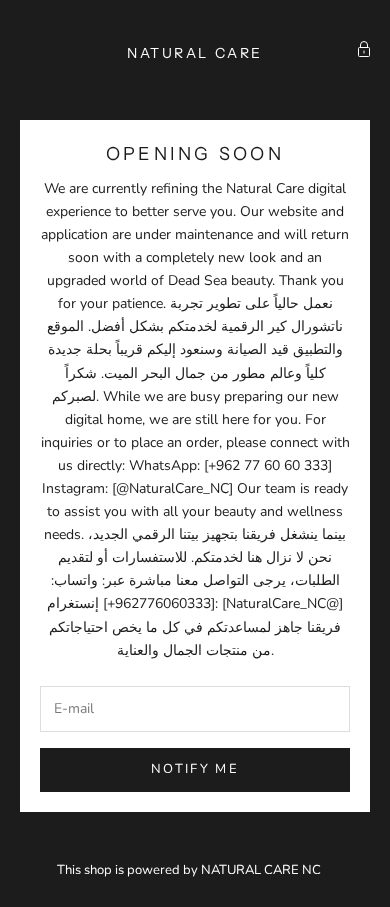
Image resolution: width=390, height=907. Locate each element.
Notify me (195, 769)
